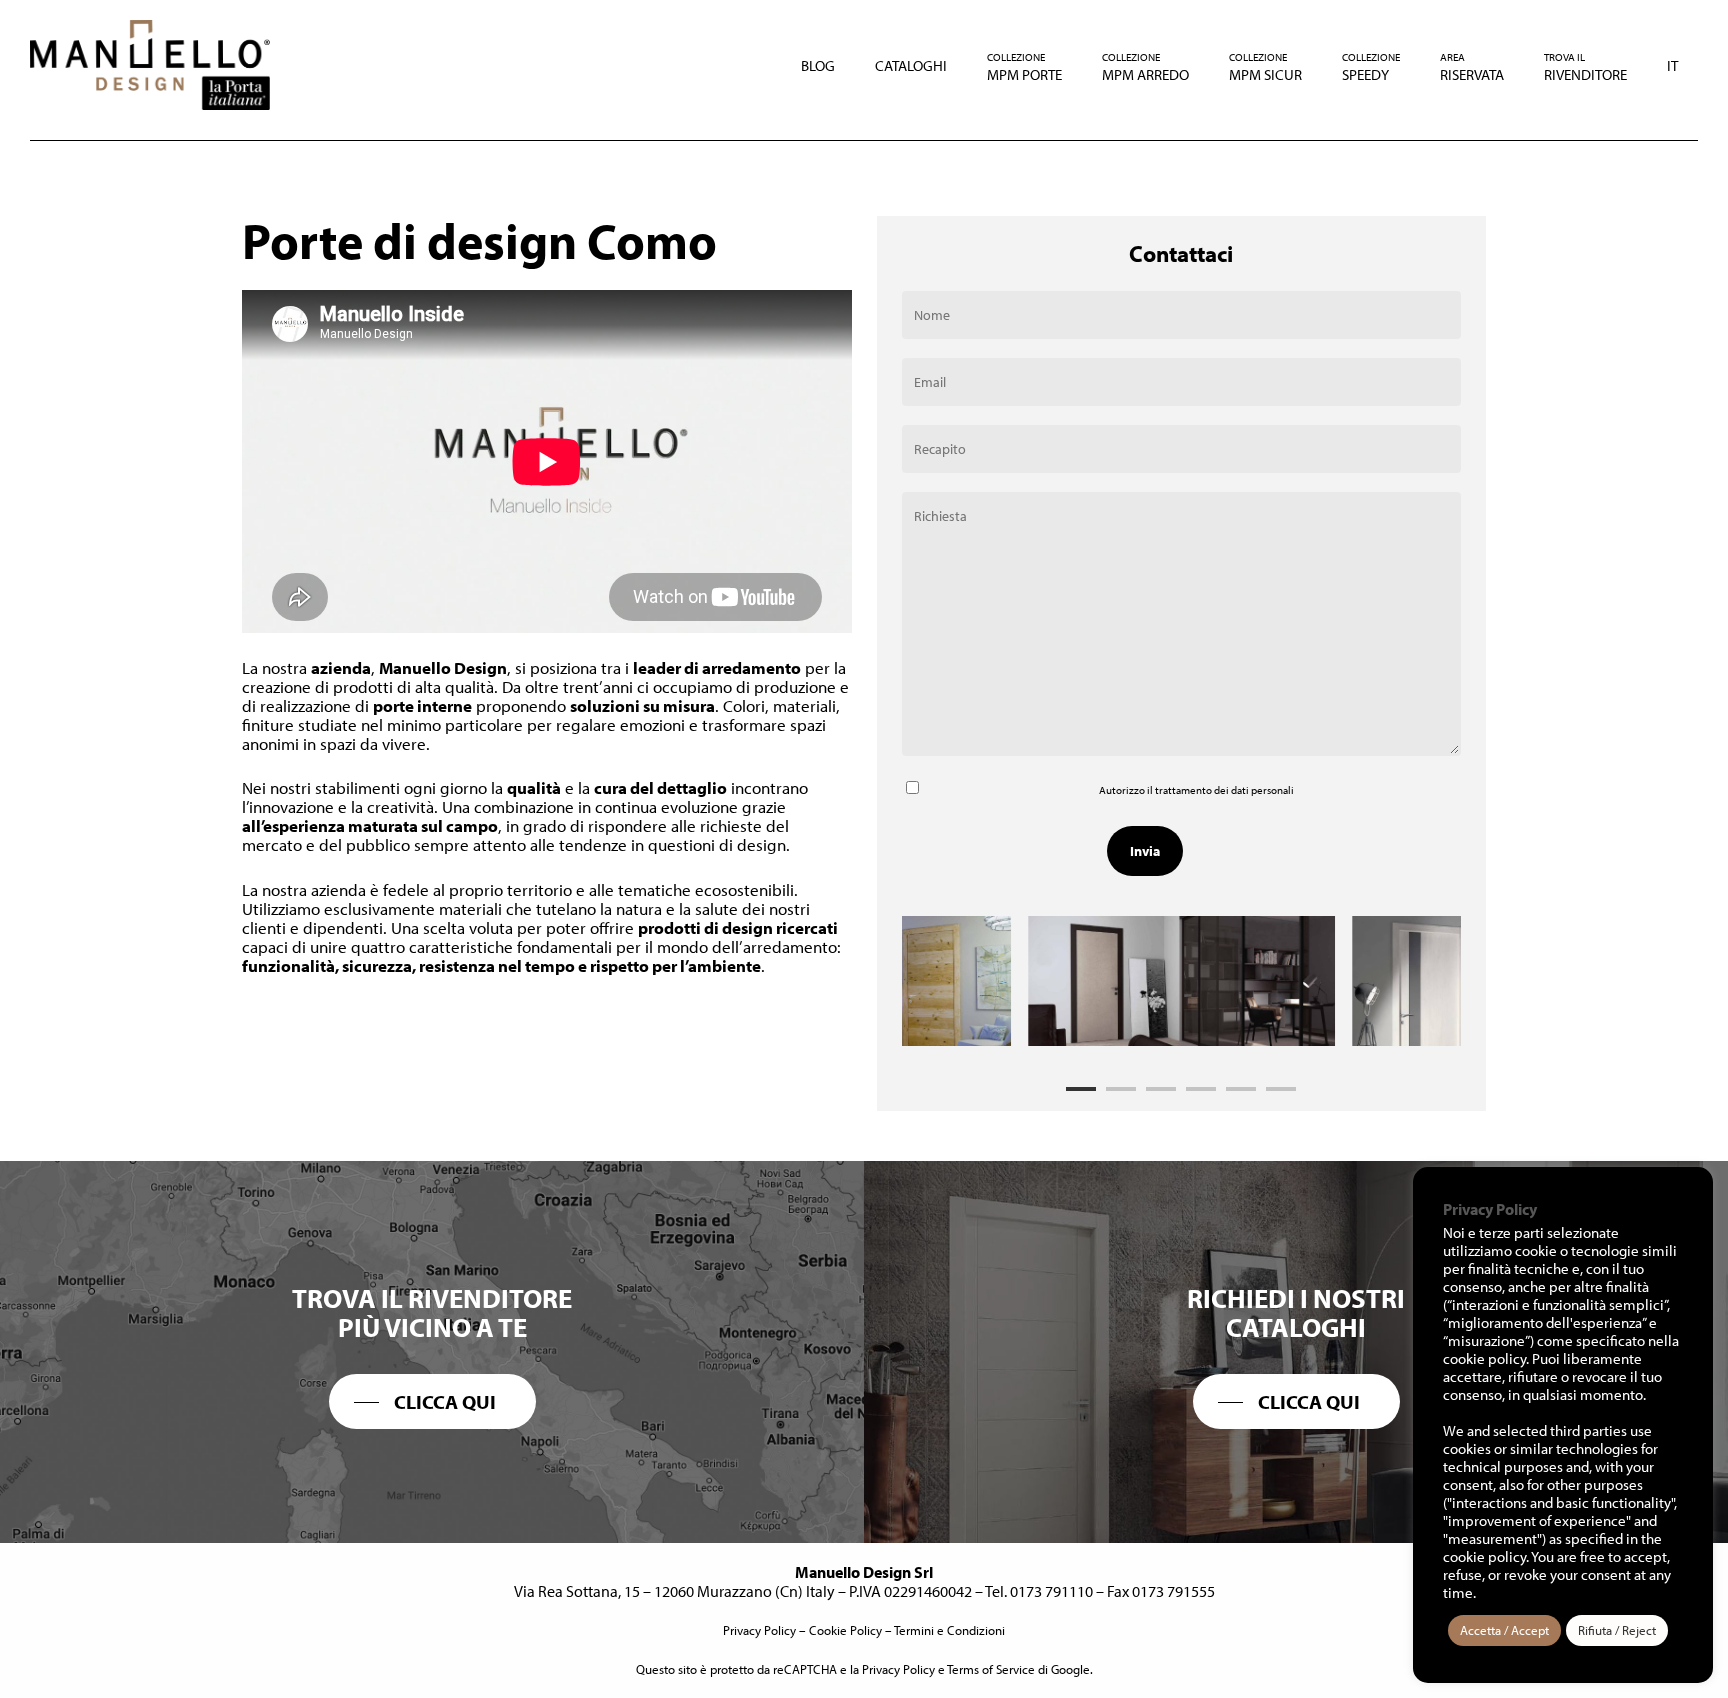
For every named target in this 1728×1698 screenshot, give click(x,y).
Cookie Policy (845, 1630)
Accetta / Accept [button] (1504, 1630)
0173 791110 (1051, 1591)
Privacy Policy (759, 1630)
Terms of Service (991, 1669)
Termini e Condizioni (949, 1630)
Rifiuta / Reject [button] (1617, 1630)
